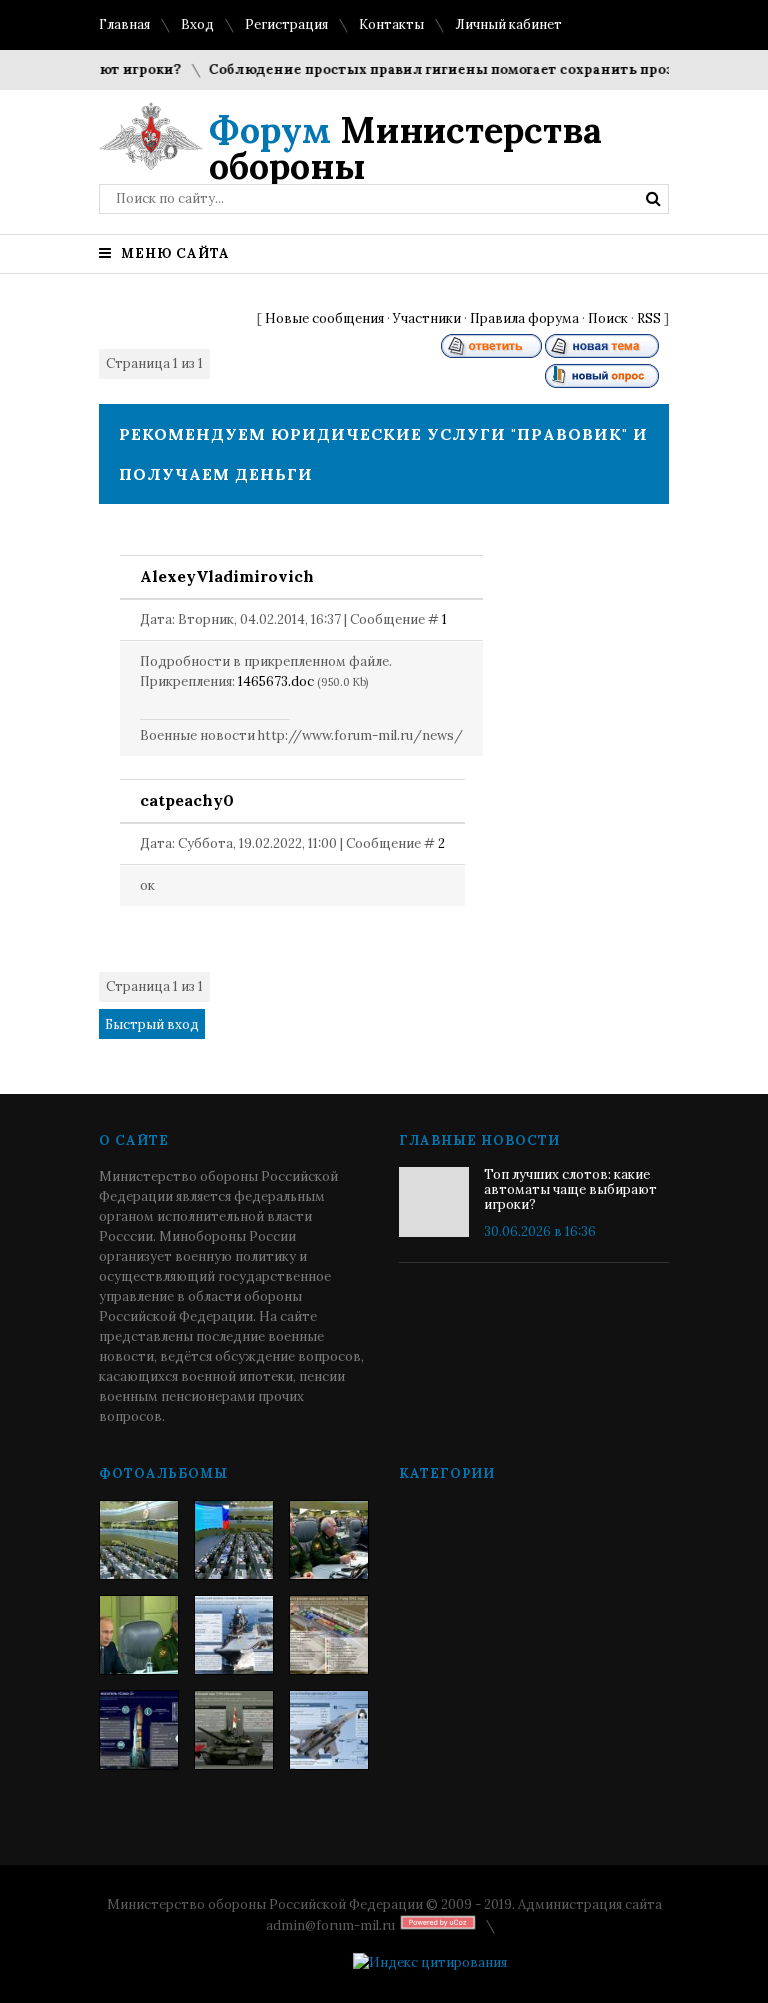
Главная (124, 24)
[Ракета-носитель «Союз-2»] (139, 1730)
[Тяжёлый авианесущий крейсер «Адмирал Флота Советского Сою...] (234, 1635)
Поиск (608, 318)
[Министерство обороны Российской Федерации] (139, 1540)
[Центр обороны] (234, 1540)
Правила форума (524, 318)
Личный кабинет (508, 24)
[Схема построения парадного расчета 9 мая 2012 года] (329, 1635)
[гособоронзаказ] (329, 1540)
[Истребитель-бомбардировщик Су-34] (329, 1730)
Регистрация (286, 24)
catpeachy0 (187, 800)
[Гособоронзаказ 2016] (139, 1635)
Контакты (391, 24)
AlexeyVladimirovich (227, 576)
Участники (427, 318)
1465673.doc (276, 681)
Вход (197, 24)
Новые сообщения (324, 318)
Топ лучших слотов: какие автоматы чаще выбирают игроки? (570, 1189)
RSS (649, 318)
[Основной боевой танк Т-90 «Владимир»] (234, 1730)
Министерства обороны (405, 148)
